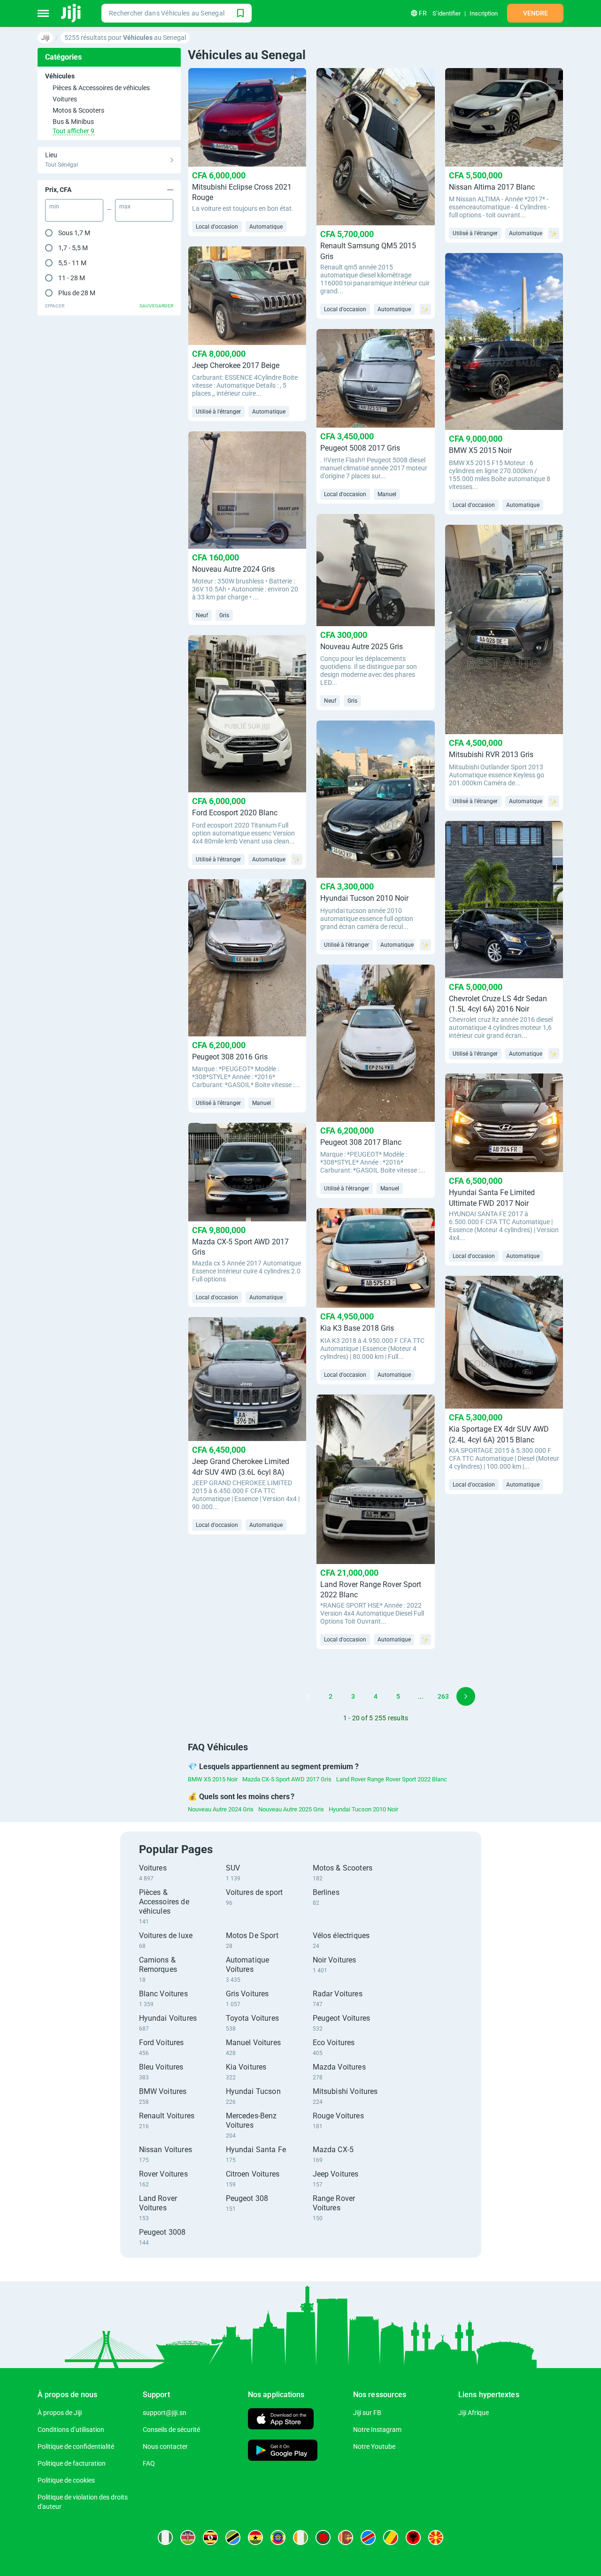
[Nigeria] (165, 2538)
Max (125, 207)
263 (443, 1696)
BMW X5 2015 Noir (213, 1779)
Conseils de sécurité (171, 2430)
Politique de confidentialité (76, 2446)
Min (54, 207)
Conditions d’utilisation (71, 2430)
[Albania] (413, 2538)
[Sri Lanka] (346, 2538)
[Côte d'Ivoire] (300, 2538)
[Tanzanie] (233, 2538)
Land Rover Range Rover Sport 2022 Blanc (392, 1779)
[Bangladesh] (323, 2538)
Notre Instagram (377, 2430)
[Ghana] (255, 2538)
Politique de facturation (72, 2463)
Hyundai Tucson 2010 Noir (363, 1809)
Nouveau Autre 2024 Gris (221, 1809)
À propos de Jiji (60, 2413)
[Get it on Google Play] (283, 2451)
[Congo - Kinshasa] (368, 2538)
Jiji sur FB (367, 2413)
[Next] (466, 1696)
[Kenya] (188, 2538)
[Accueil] (72, 13)
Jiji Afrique (474, 2413)
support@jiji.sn (165, 2413)
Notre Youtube (374, 2446)
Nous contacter (165, 2446)
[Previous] (285, 1696)
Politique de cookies (66, 2480)
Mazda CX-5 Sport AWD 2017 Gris (287, 1779)
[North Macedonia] (436, 2538)
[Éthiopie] (278, 2538)
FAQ (149, 2463)
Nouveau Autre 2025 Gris (291, 1809)
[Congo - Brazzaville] (391, 2538)
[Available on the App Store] (281, 2420)
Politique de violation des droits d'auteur (83, 2502)
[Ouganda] (210, 2538)
